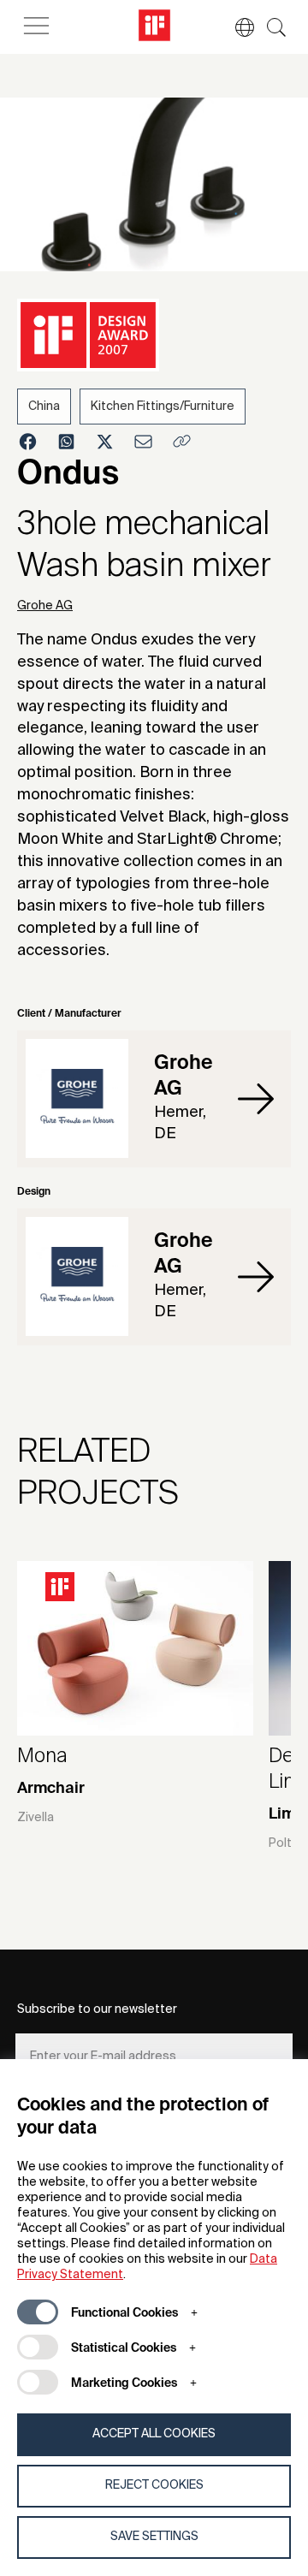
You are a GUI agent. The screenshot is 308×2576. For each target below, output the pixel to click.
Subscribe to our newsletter (97, 2009)
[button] (236, 27)
